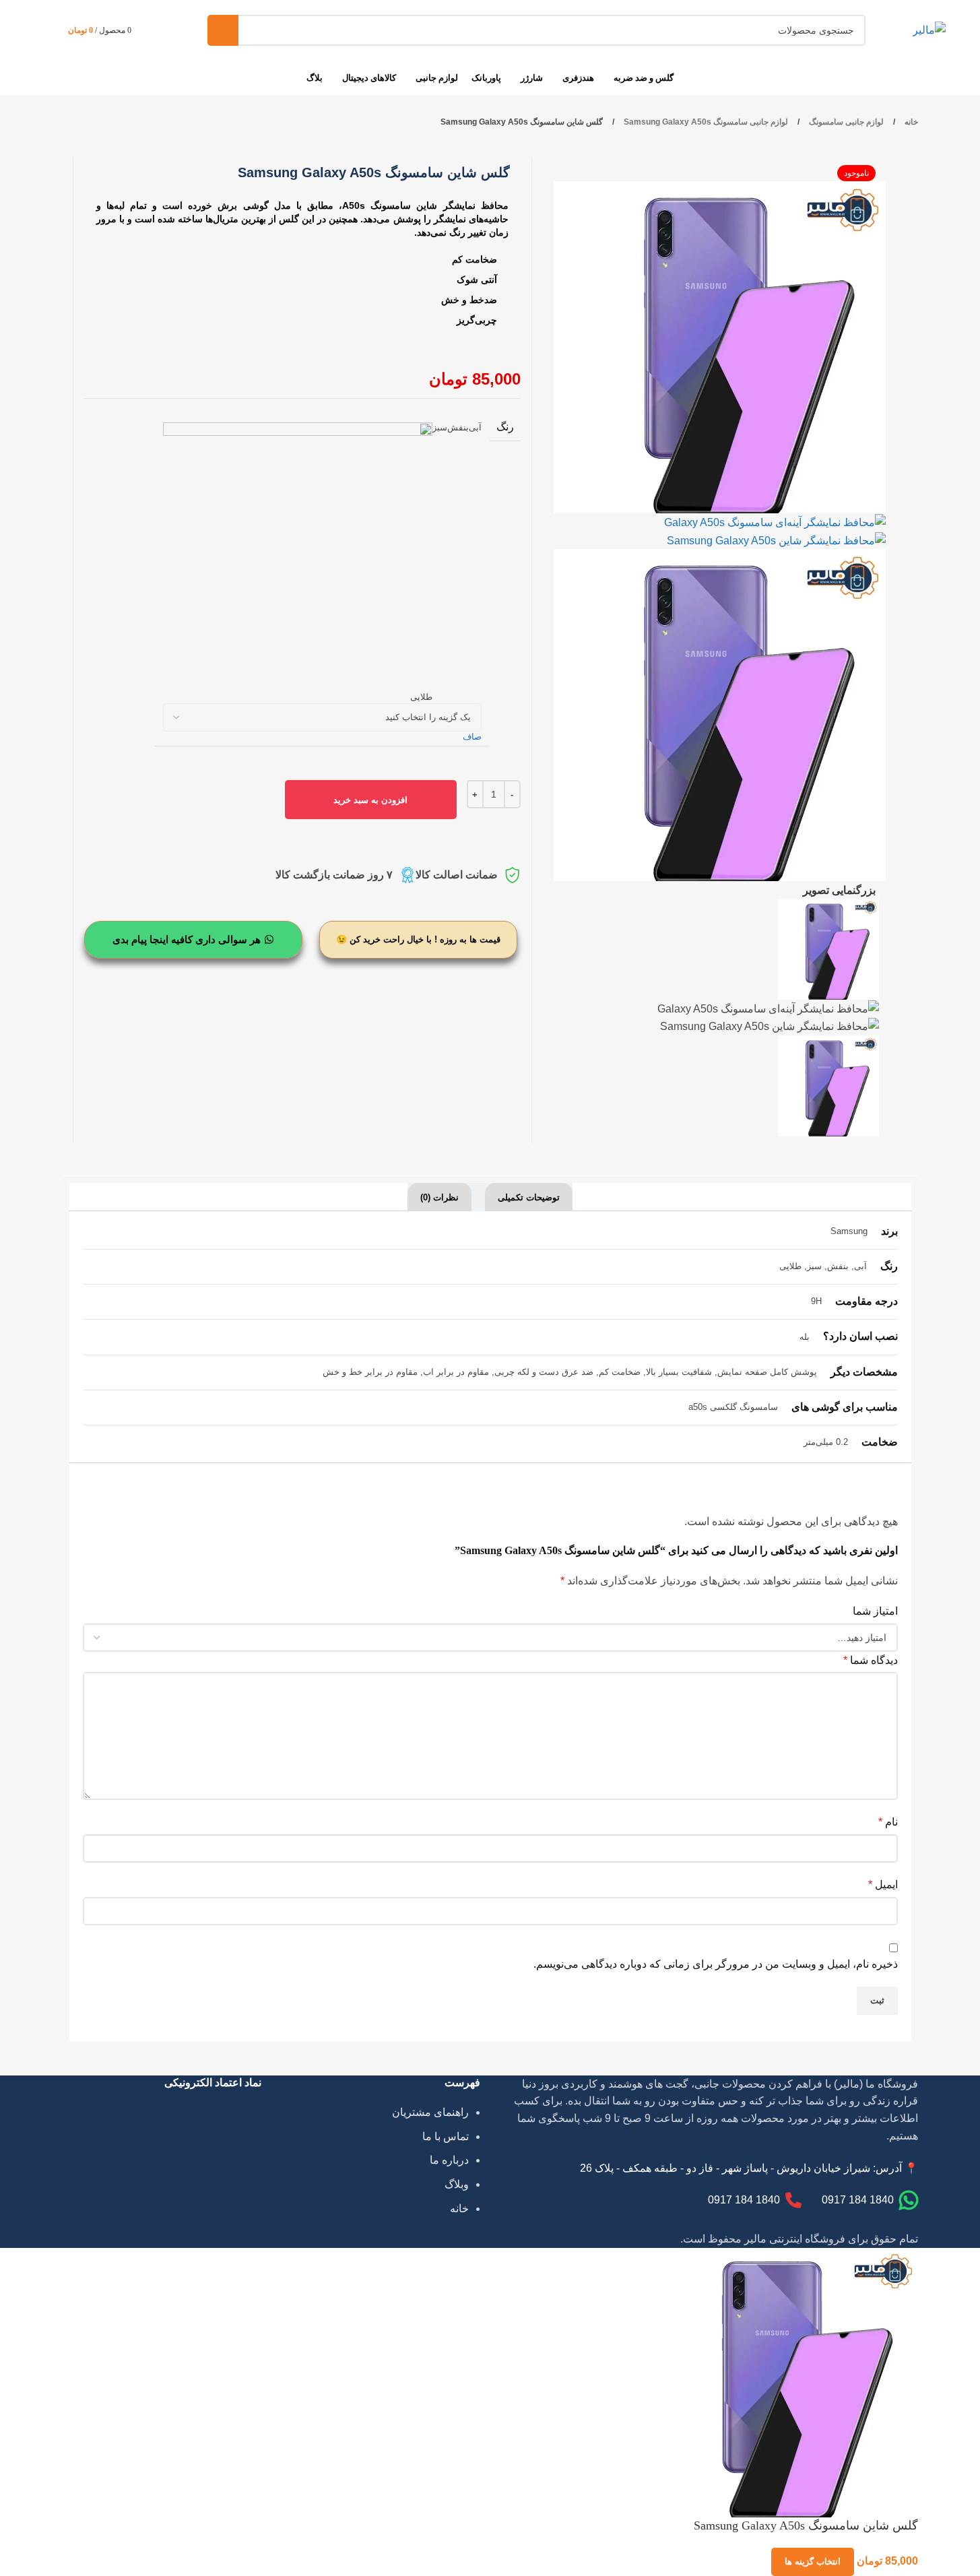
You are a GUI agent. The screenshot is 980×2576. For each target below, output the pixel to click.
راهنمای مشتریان (430, 2112)
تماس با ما (446, 2136)
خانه (910, 122)
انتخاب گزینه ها (813, 2562)
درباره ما (449, 2160)
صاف (472, 737)
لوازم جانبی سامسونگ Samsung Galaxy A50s (705, 122)
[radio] (475, 563)
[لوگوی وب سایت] (929, 29)
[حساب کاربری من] (155, 30)
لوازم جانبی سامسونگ (845, 122)
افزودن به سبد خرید (370, 800)
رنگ (505, 427)
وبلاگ (457, 2184)
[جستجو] (223, 30)
